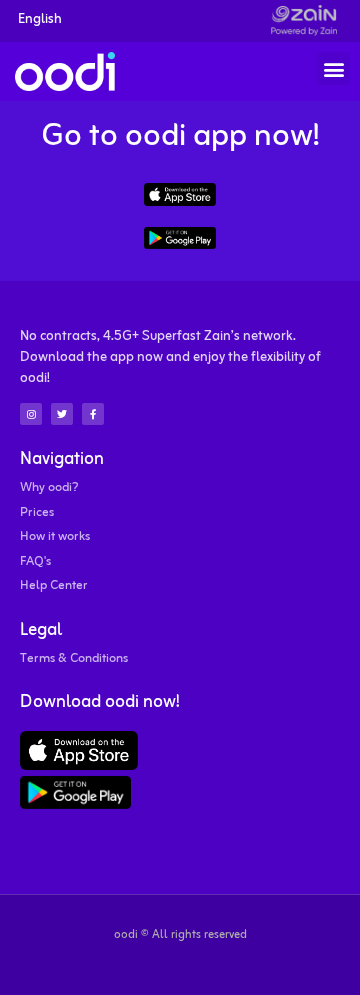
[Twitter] (62, 414)
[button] (333, 68)
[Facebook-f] (93, 414)
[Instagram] (31, 414)
